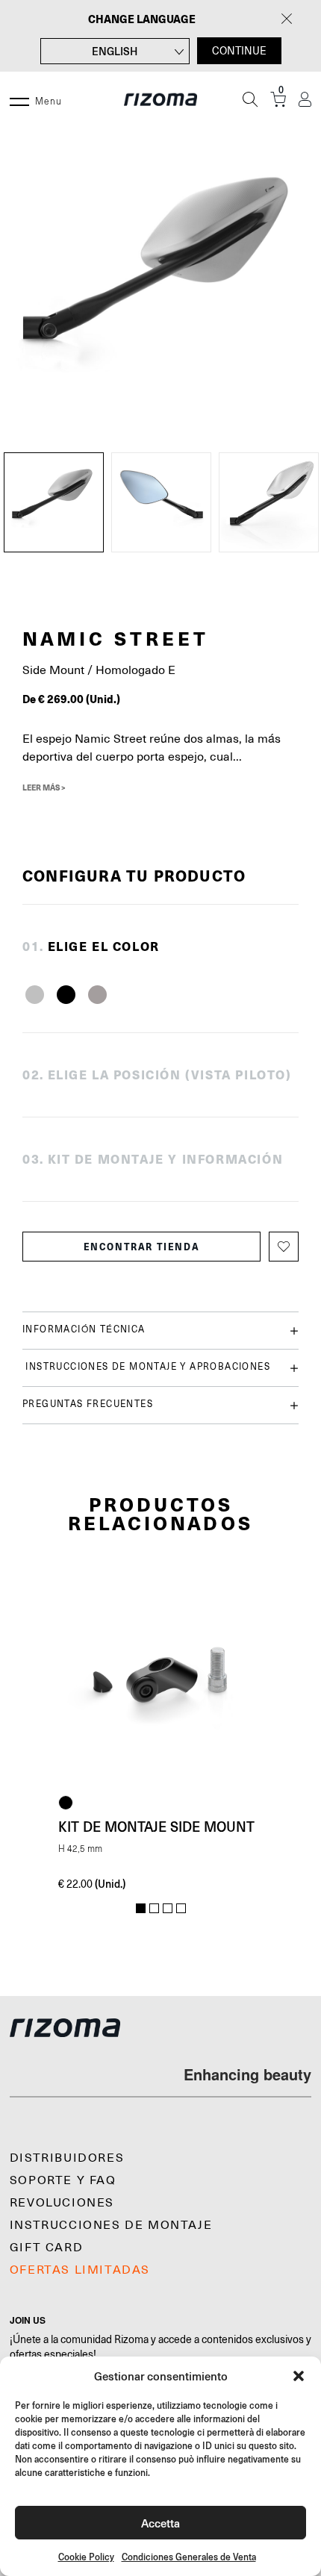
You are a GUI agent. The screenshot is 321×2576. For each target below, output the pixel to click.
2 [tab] (154, 1909)
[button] (299, 2376)
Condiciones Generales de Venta (189, 2557)
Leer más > (44, 788)
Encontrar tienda (142, 1247)
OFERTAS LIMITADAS (80, 2270)
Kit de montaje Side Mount (156, 1827)
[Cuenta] (305, 100)
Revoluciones (62, 2203)
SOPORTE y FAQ (63, 2180)
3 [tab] (168, 1909)
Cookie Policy (86, 2557)
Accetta (160, 2523)
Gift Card (46, 2248)
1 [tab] (141, 1909)
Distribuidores (67, 2158)
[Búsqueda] (250, 99)
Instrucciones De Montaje (111, 2225)
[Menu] (19, 99)
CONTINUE (239, 51)
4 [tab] (181, 1909)
